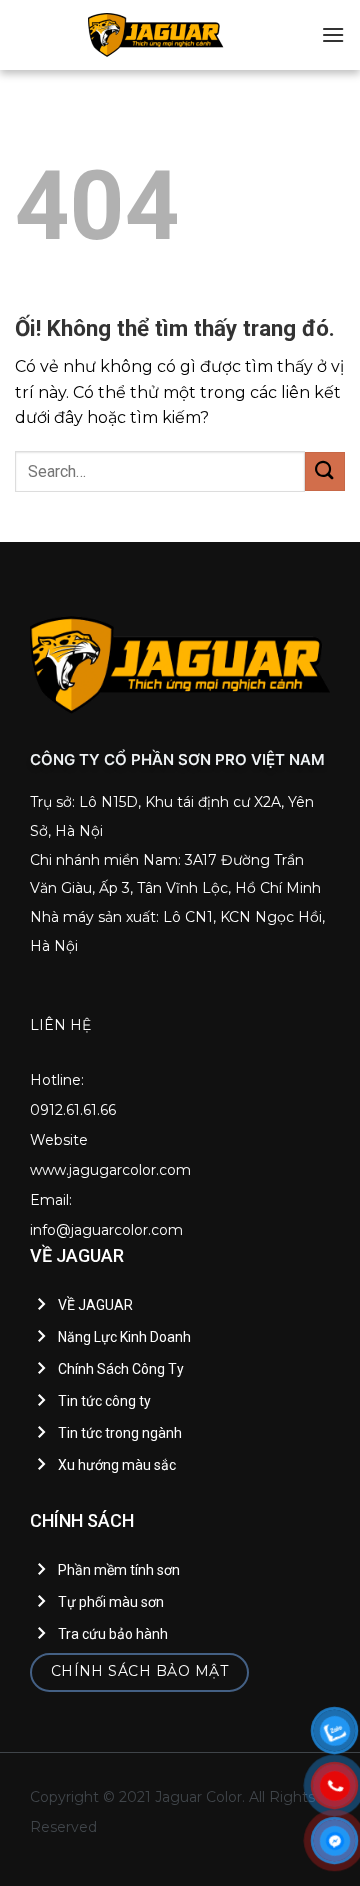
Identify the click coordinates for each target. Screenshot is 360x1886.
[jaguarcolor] (156, 35)
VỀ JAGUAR (95, 1305)
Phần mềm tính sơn (119, 1570)
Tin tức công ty (104, 1401)
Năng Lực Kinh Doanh (124, 1337)
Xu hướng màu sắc (117, 1465)
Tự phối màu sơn (111, 1602)
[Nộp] (325, 471)
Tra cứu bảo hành (113, 1634)
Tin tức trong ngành (120, 1433)
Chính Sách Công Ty (121, 1369)
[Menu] (333, 34)
